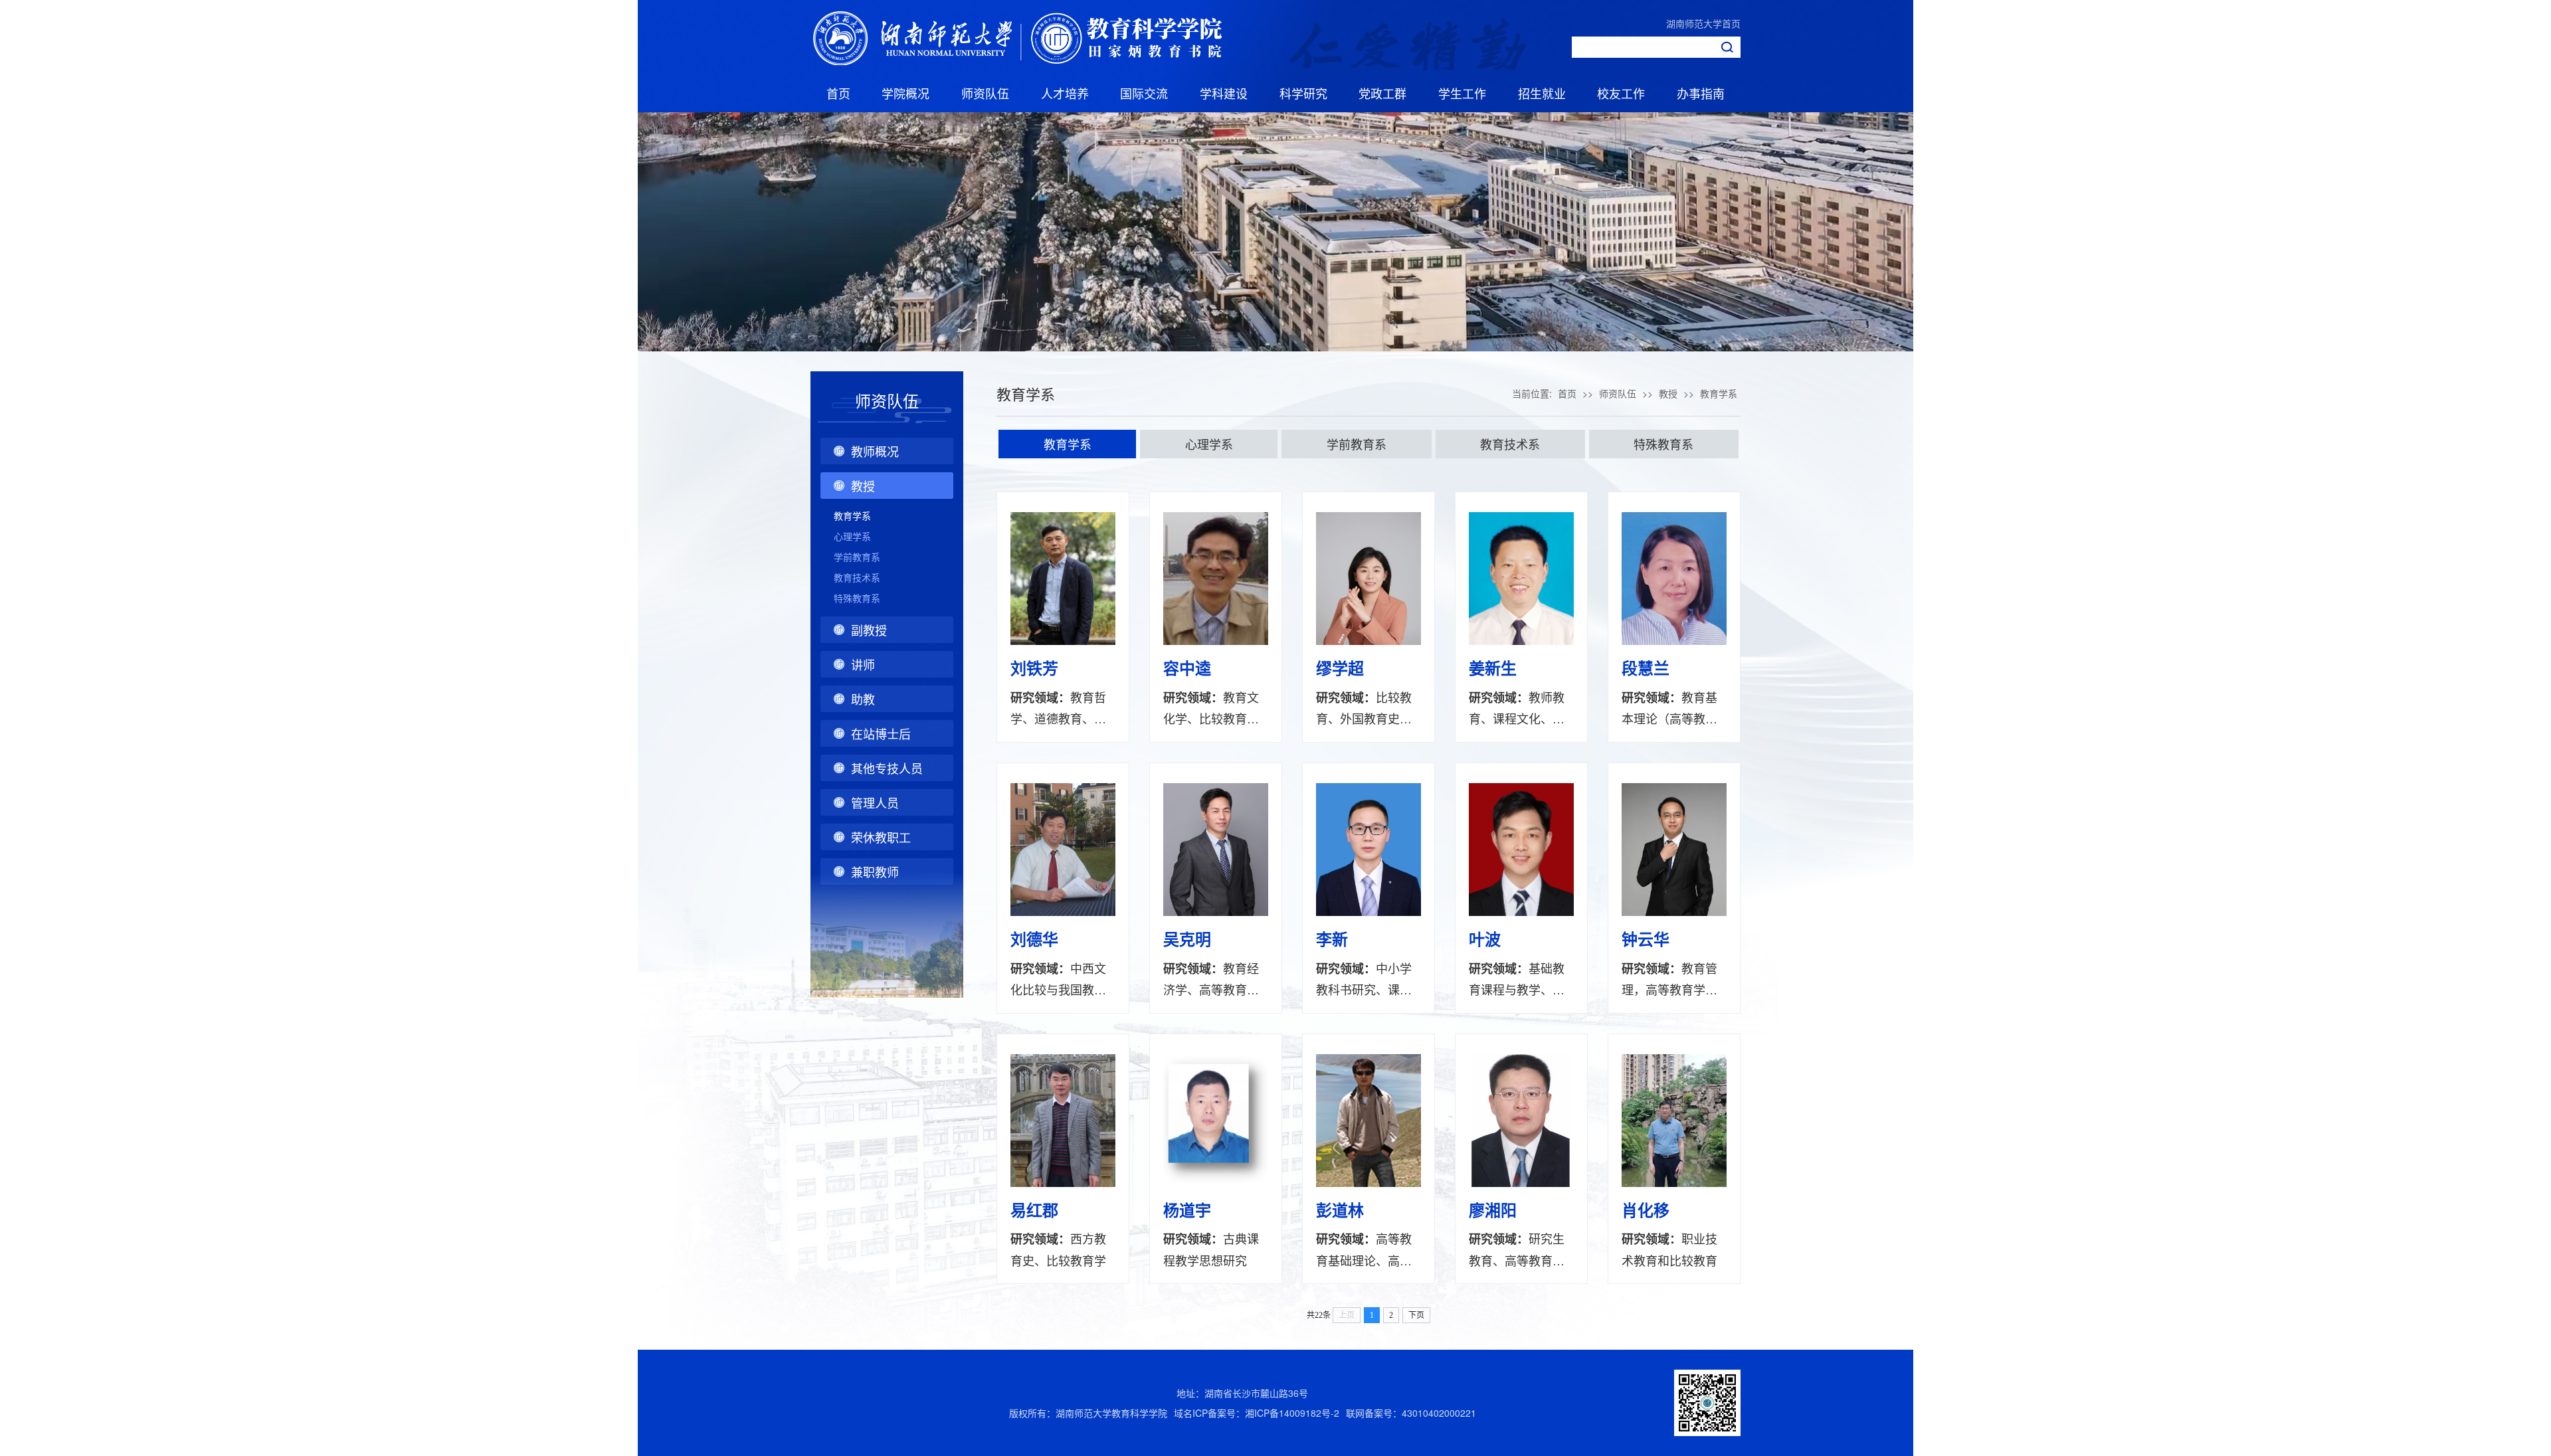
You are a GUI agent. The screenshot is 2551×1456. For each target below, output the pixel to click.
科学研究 (1303, 93)
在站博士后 (881, 733)
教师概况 (875, 451)
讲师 (863, 664)
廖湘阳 (1493, 1210)
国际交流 (1144, 93)
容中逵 (1187, 668)
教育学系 (852, 515)
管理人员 (875, 802)
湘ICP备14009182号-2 (1292, 1413)
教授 (863, 486)
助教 (863, 699)
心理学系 (852, 536)
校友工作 (1621, 93)
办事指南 (1701, 93)
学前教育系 (857, 557)
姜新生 (1493, 668)
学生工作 (1462, 93)
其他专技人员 (887, 768)
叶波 (1485, 939)
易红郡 (1034, 1210)
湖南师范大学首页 (1703, 23)
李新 (1332, 939)
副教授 (869, 630)
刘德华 (1034, 939)
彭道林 (1340, 1210)
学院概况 (905, 93)
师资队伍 (985, 93)
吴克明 (1187, 939)
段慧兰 (1646, 668)
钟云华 (1646, 939)
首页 (838, 93)
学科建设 (1224, 93)
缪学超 (1340, 668)
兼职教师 (875, 871)
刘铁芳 (1034, 668)
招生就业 (1542, 93)
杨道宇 (1187, 1210)
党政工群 (1382, 93)
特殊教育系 (857, 598)
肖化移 (1646, 1210)
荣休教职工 (881, 837)
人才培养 (1065, 93)
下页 (1416, 1315)
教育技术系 (857, 577)
